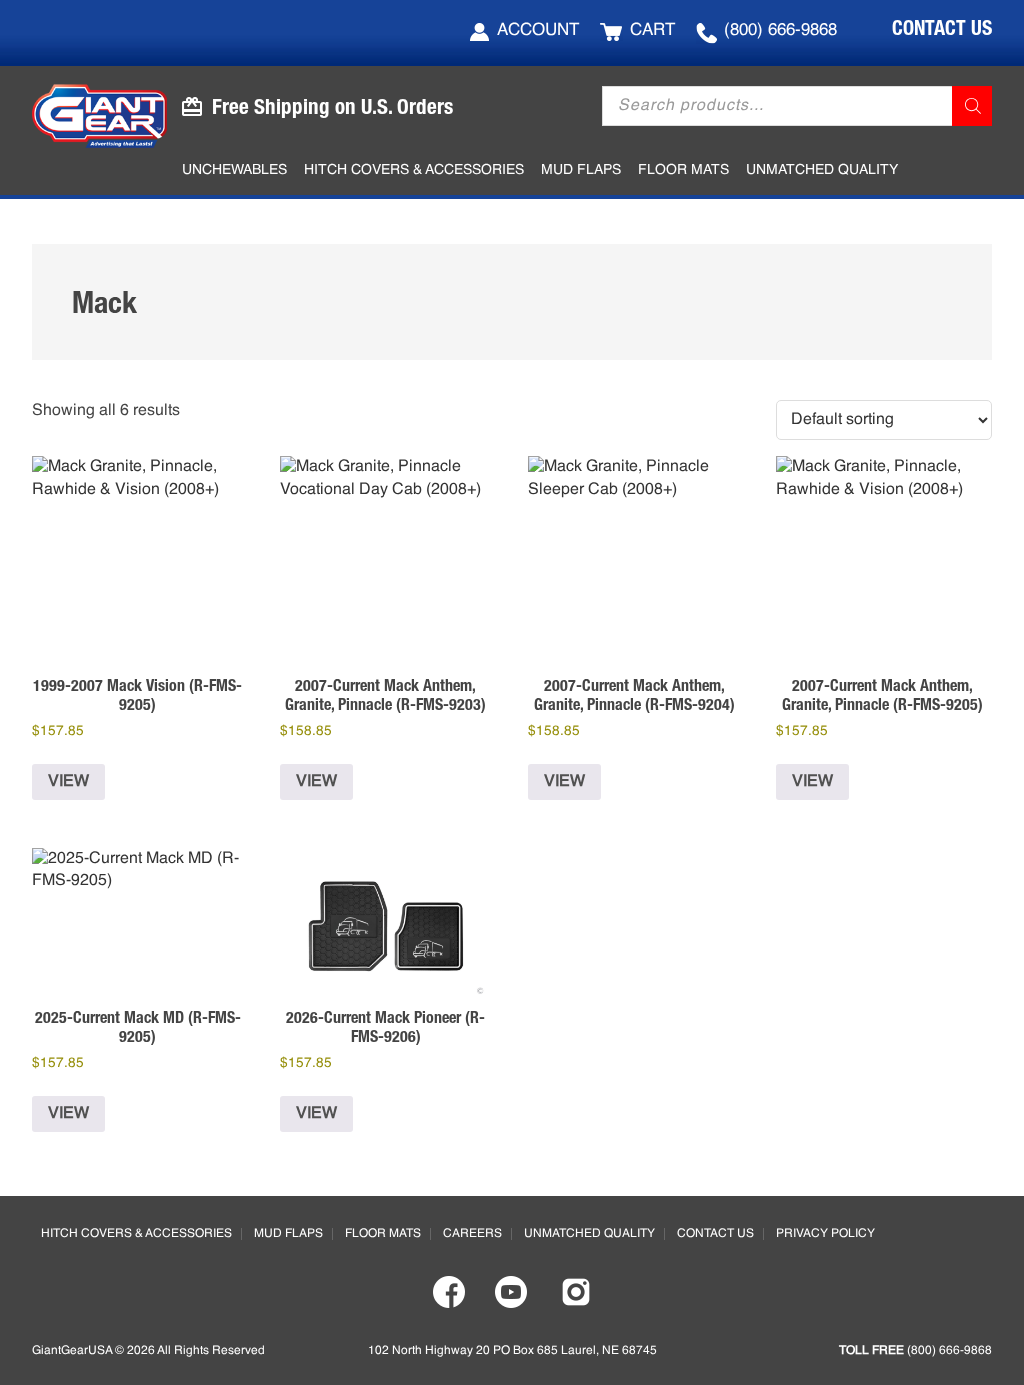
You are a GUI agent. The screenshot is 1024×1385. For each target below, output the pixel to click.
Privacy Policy (825, 1234)
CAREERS (472, 1234)
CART (652, 30)
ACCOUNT (538, 30)
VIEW (68, 782)
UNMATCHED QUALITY (589, 1234)
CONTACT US (942, 27)
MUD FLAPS (288, 1234)
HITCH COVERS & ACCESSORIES (136, 1234)
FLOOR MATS (383, 1234)
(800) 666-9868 (780, 30)
